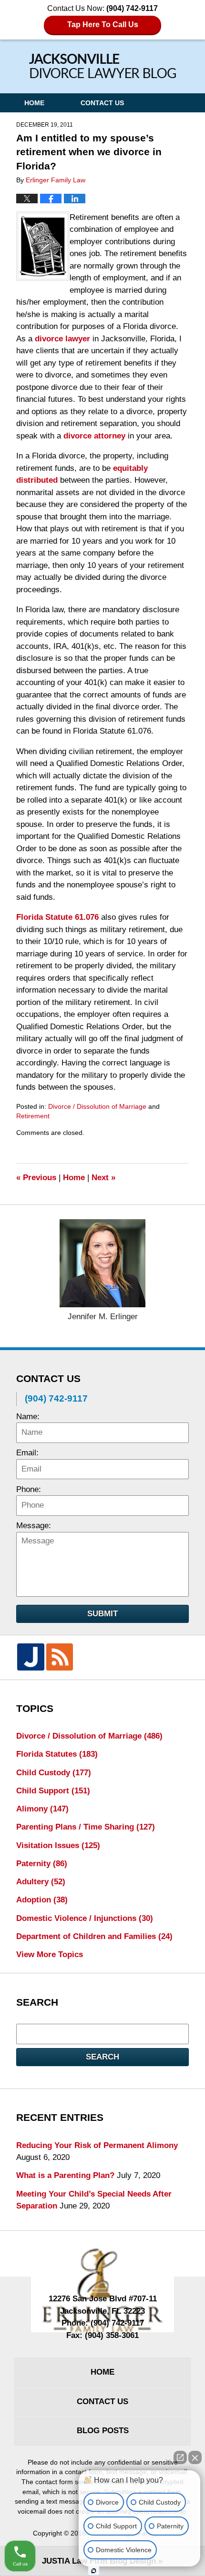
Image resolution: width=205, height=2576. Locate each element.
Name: (28, 1417)
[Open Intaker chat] (94, 2571)
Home (34, 103)
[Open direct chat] (180, 2457)
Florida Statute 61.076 (57, 917)
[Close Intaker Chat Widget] (195, 2457)
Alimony (42, 1809)
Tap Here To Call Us (103, 25)
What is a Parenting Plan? (65, 2175)
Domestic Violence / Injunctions (85, 1918)
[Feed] (60, 1657)
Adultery (41, 1882)
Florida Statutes (57, 1754)
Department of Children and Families (94, 1936)
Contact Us (102, 103)
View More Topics (50, 1954)
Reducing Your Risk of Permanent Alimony (97, 2145)
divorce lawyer (62, 339)
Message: (34, 1526)
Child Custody (54, 1773)
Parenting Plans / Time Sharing (86, 1827)
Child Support (53, 1791)
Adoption (42, 1900)
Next (103, 1178)
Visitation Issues (58, 1845)
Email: (27, 1453)
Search (102, 2057)
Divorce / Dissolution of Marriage (97, 1106)
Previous (36, 1178)
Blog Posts (103, 2431)
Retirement (33, 1116)
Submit (102, 1614)
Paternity (42, 1864)
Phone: (29, 1489)
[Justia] (31, 1657)
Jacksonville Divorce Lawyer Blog (102, 66)
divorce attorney (94, 436)
